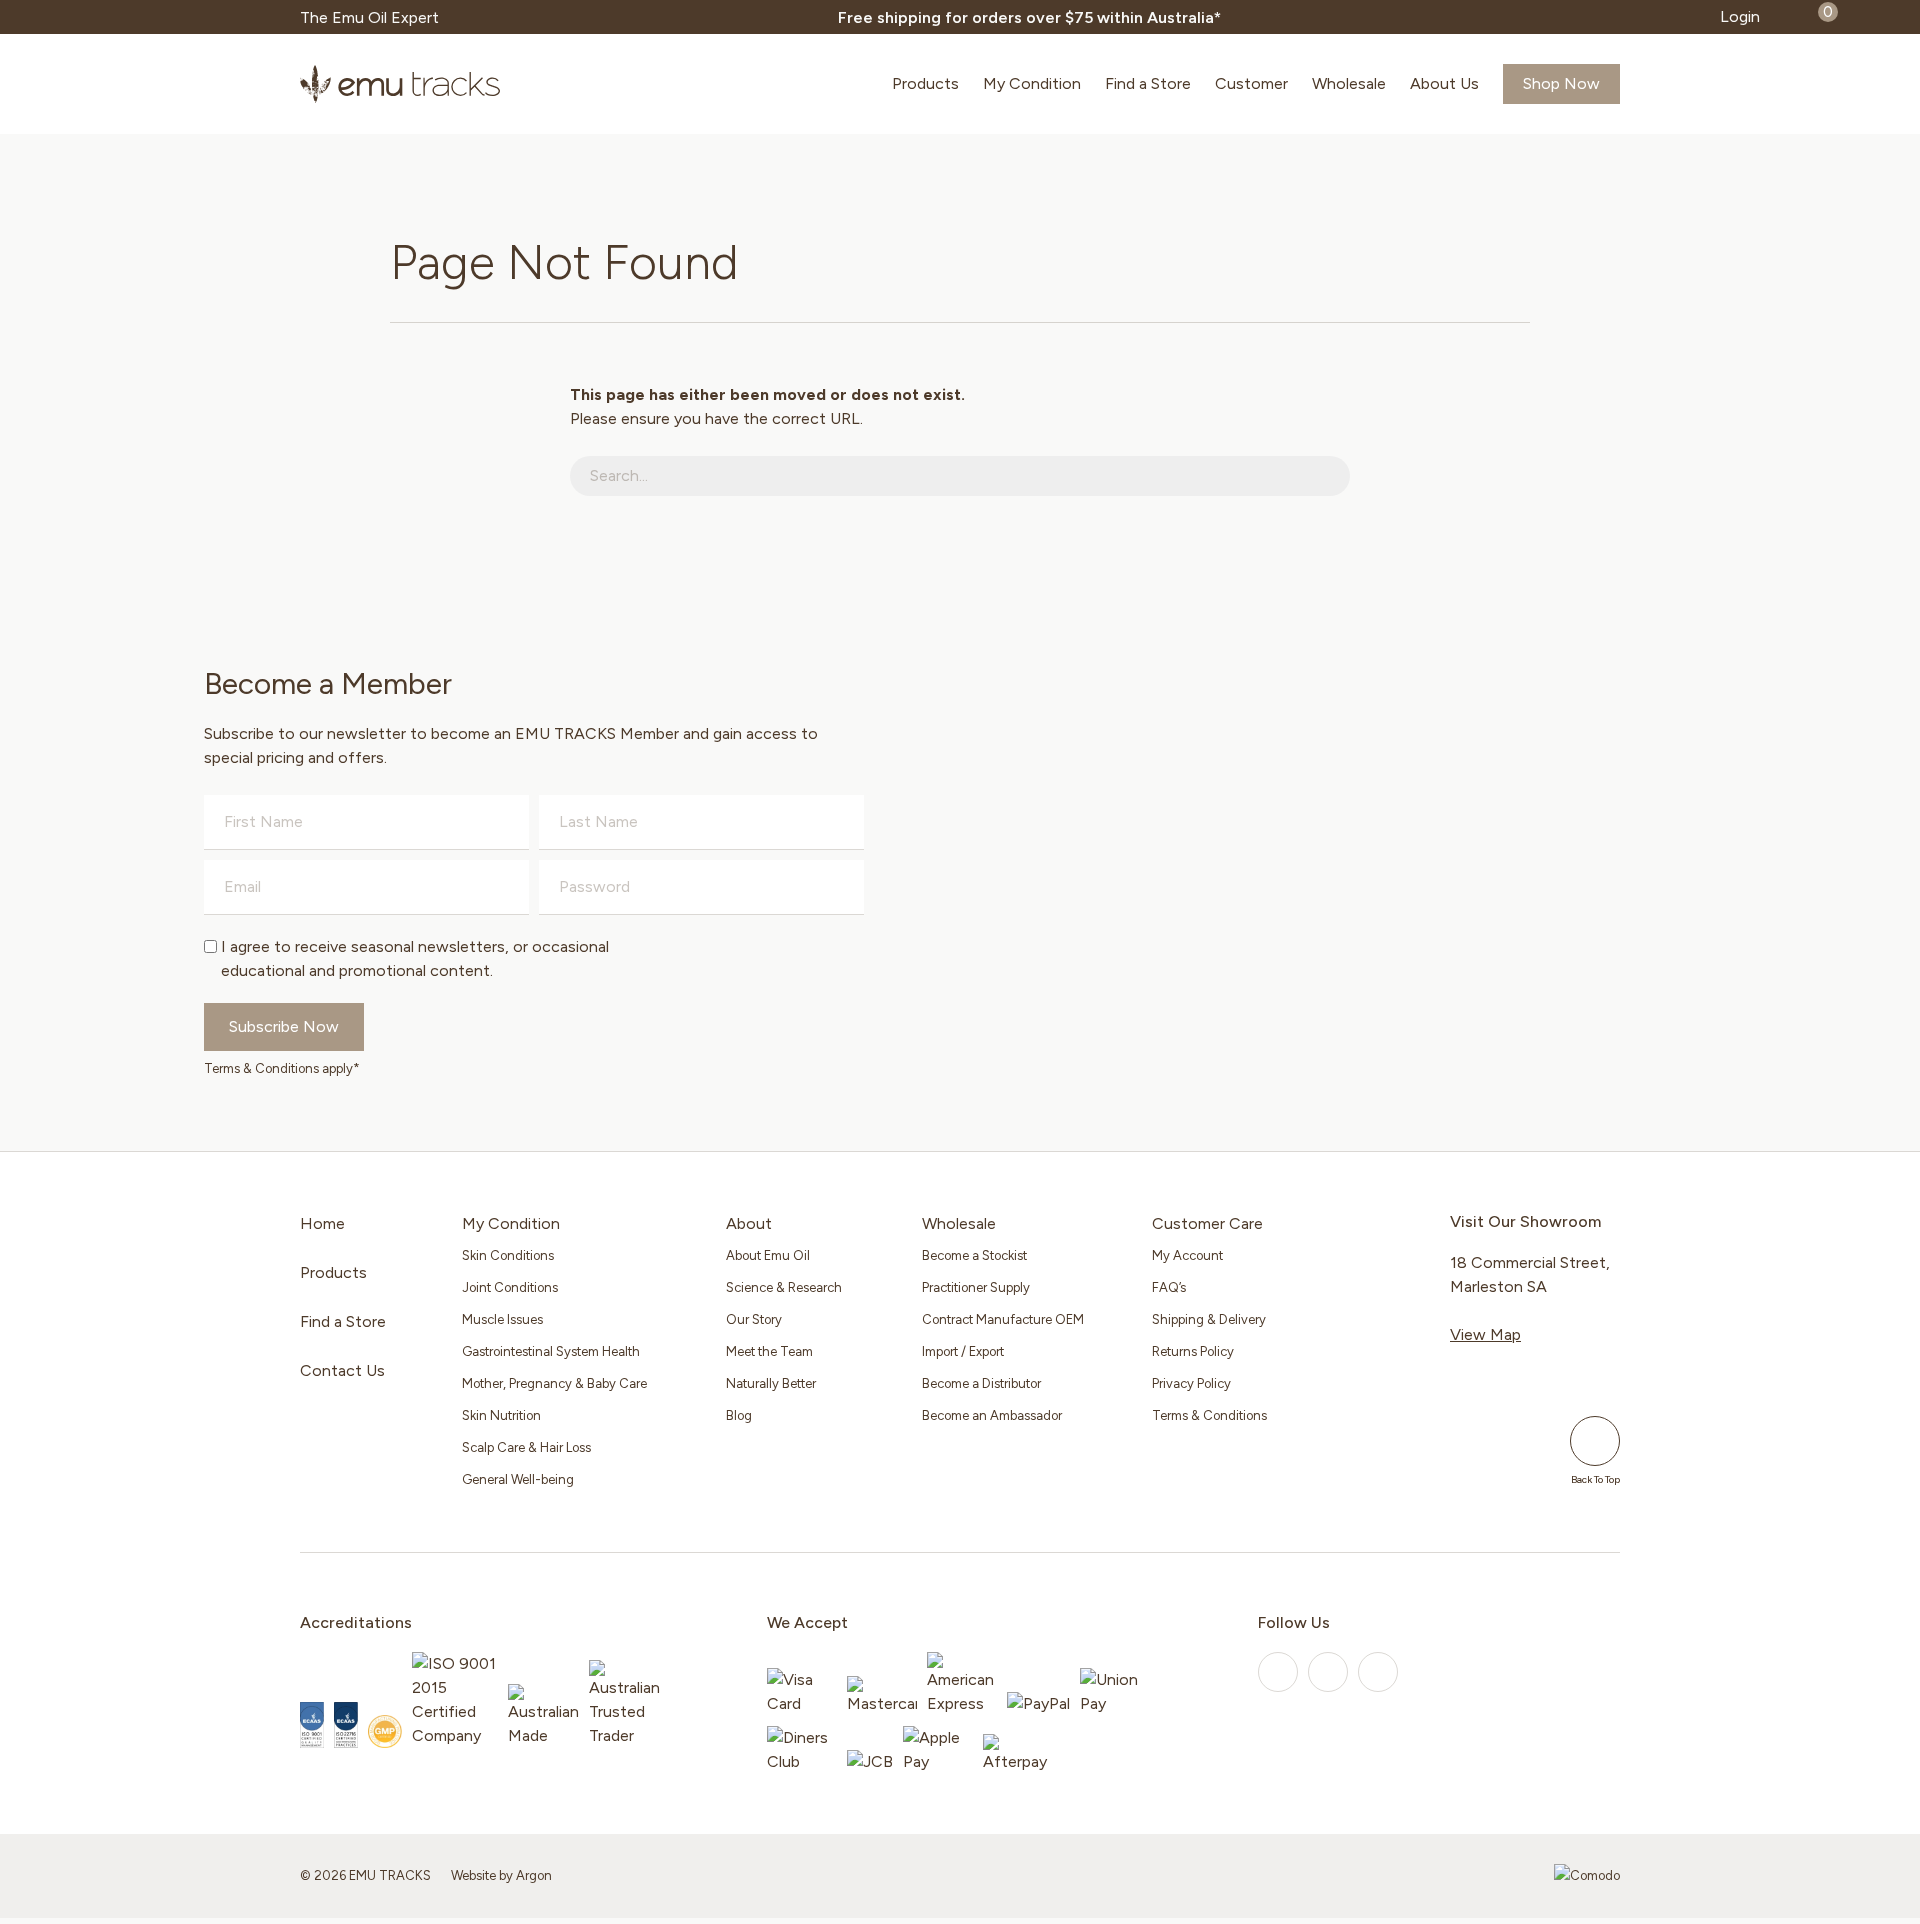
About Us (1444, 83)
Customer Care (1207, 1223)
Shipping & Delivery (1209, 1319)
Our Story (754, 1319)
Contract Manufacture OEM (1003, 1319)
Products (925, 83)
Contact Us (342, 1370)
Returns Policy (1193, 1351)
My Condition (1032, 83)
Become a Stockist (974, 1255)
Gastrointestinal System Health (551, 1351)
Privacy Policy (1191, 1383)
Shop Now (1561, 83)
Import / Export (963, 1351)
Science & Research (784, 1287)
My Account (1187, 1255)
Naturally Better (771, 1383)
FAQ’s (1169, 1287)
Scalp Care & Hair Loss (526, 1447)
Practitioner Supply (976, 1287)
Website (473, 1875)
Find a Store (1148, 83)
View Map (1485, 1334)
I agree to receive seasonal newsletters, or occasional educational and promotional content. (415, 958)
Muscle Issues (502, 1319)
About (749, 1223)
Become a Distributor (981, 1383)
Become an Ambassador (992, 1415)
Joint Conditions (510, 1287)
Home (322, 1223)
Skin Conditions (508, 1255)
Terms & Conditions (1209, 1415)
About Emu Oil (768, 1255)
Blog (739, 1415)
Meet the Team (769, 1351)
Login (1740, 16)
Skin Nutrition (501, 1415)
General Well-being (518, 1479)
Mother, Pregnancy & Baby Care (554, 1383)
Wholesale (1349, 83)
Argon (534, 1875)
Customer (1251, 83)
